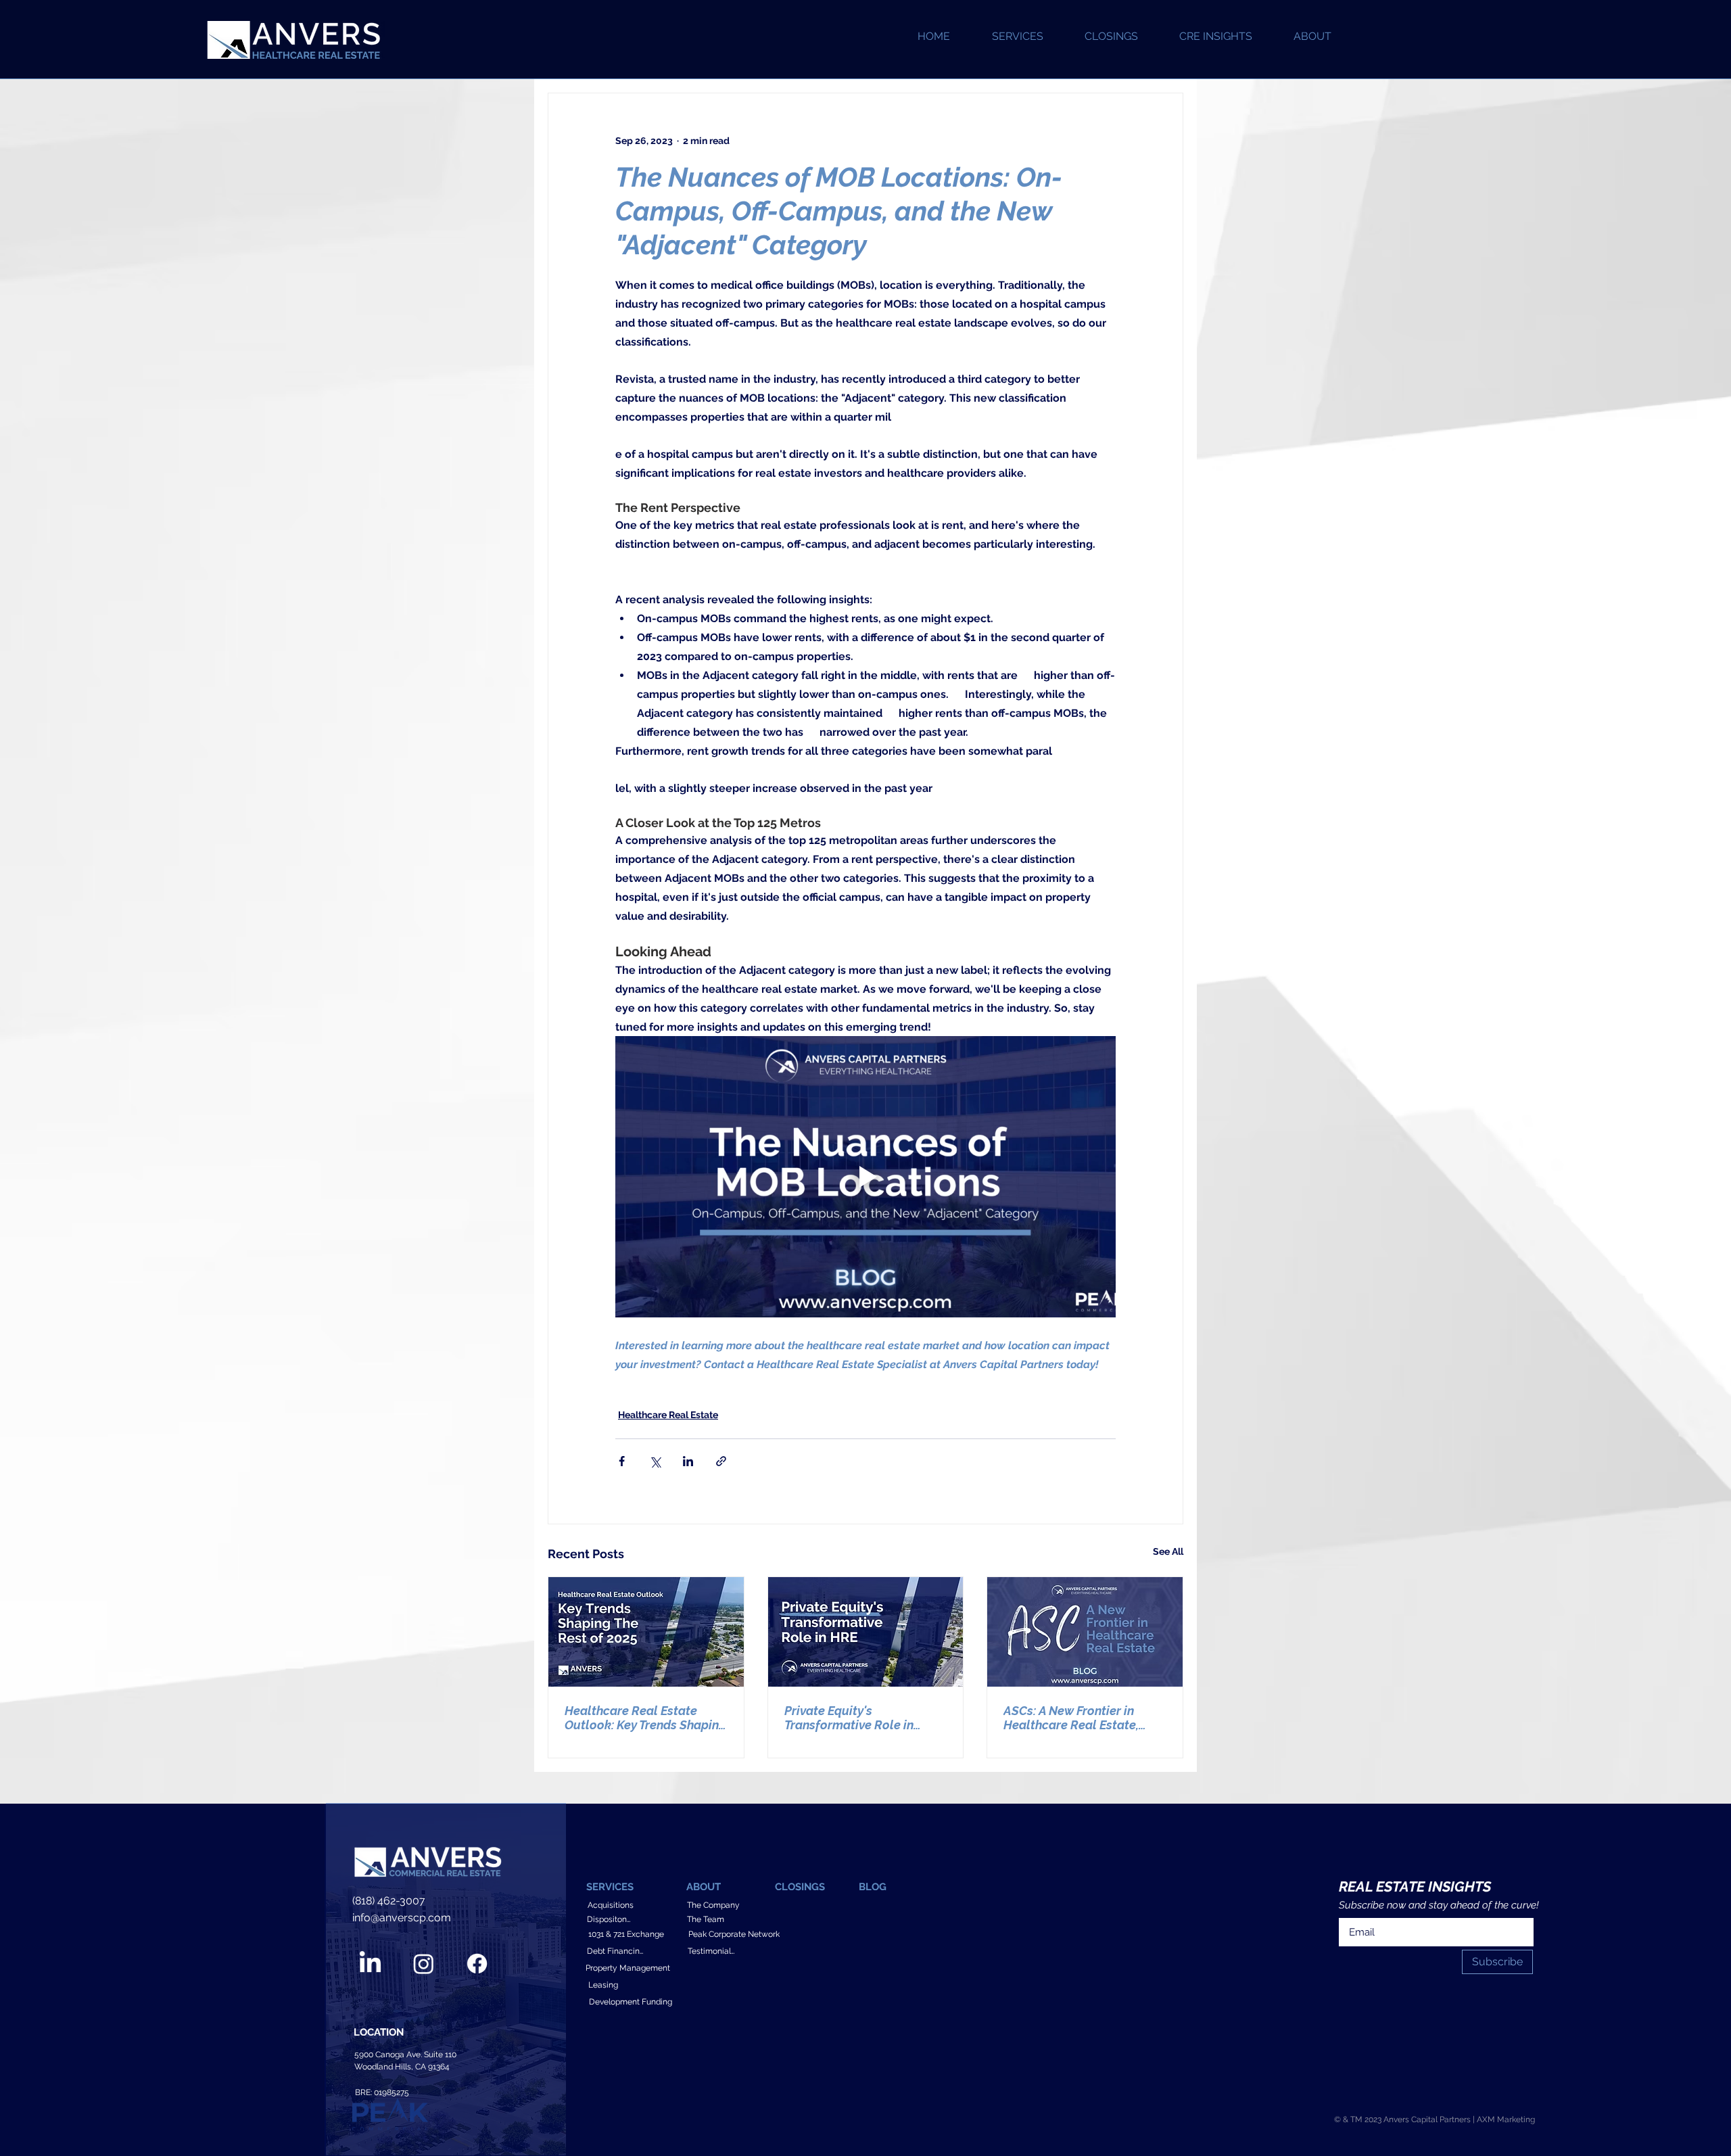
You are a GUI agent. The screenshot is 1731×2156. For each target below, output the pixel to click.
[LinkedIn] (370, 1964)
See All (1168, 1551)
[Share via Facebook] (622, 1461)
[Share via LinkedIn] (688, 1461)
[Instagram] (424, 1964)
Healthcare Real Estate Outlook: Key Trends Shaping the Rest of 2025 (645, 1718)
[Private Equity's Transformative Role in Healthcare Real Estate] (866, 1632)
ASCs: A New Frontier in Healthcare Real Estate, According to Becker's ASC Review (1079, 1718)
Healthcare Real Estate (668, 1415)
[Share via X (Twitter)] (655, 1461)
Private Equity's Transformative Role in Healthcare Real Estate (851, 1718)
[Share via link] (721, 1461)
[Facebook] (477, 1964)
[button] (1312, 37)
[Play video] (865, 1177)
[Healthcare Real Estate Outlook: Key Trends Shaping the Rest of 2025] (646, 1632)
